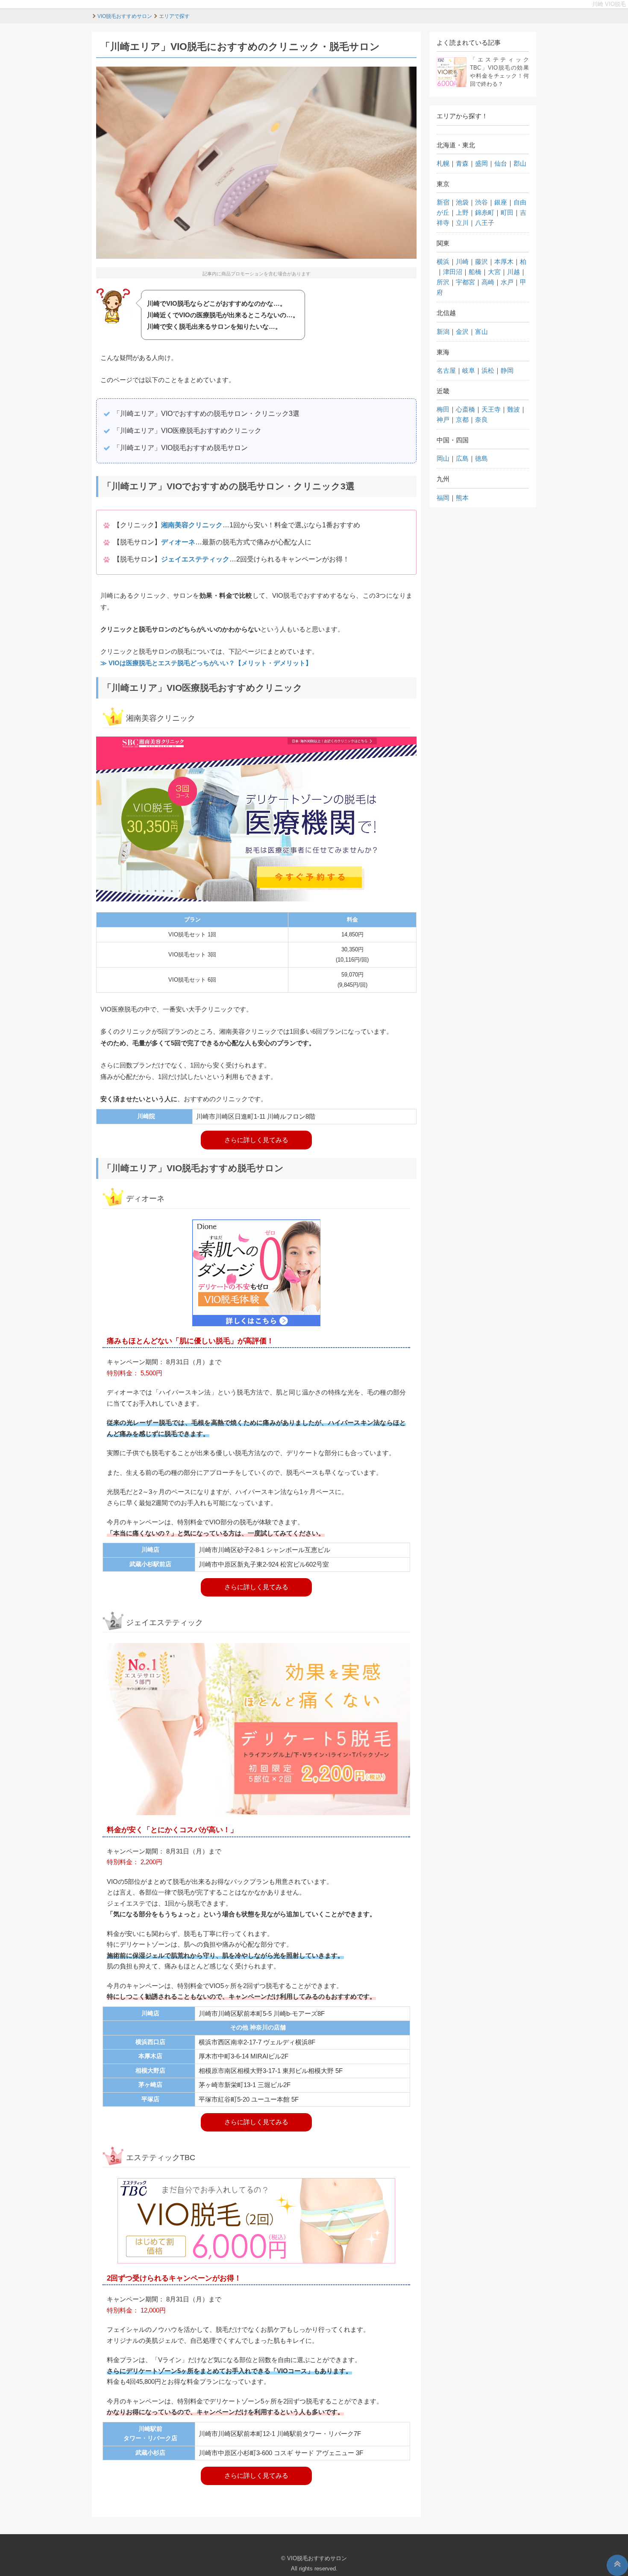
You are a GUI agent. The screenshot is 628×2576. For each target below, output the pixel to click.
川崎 (462, 262)
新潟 (443, 332)
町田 (507, 212)
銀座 (501, 202)
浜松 (488, 370)
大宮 (494, 272)
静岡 (507, 370)
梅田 (443, 409)
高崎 (488, 282)
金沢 (462, 332)
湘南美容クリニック (192, 525)
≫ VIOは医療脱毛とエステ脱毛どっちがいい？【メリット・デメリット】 (206, 663)
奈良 (481, 420)
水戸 (507, 282)
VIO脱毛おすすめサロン (317, 2558)
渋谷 (481, 202)
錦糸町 (485, 212)
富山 (481, 332)
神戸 (443, 420)
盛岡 (481, 163)
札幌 (443, 163)
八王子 (485, 223)
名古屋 (446, 370)
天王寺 (491, 409)
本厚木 (504, 262)
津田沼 (453, 272)
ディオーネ (178, 542)
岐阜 (469, 370)
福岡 (443, 498)
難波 (514, 409)
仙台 (501, 163)
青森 (462, 163)
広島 (462, 458)
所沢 (443, 282)
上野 (462, 212)
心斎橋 (465, 409)
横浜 (443, 262)
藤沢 (481, 262)
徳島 (481, 458)
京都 (462, 420)
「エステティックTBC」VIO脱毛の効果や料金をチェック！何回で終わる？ (499, 72)
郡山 (520, 163)
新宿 (443, 202)
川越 (514, 272)
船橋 (475, 272)
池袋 (462, 202)
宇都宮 (465, 282)
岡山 (443, 458)
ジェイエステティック (195, 559)
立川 (462, 223)
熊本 (462, 498)
